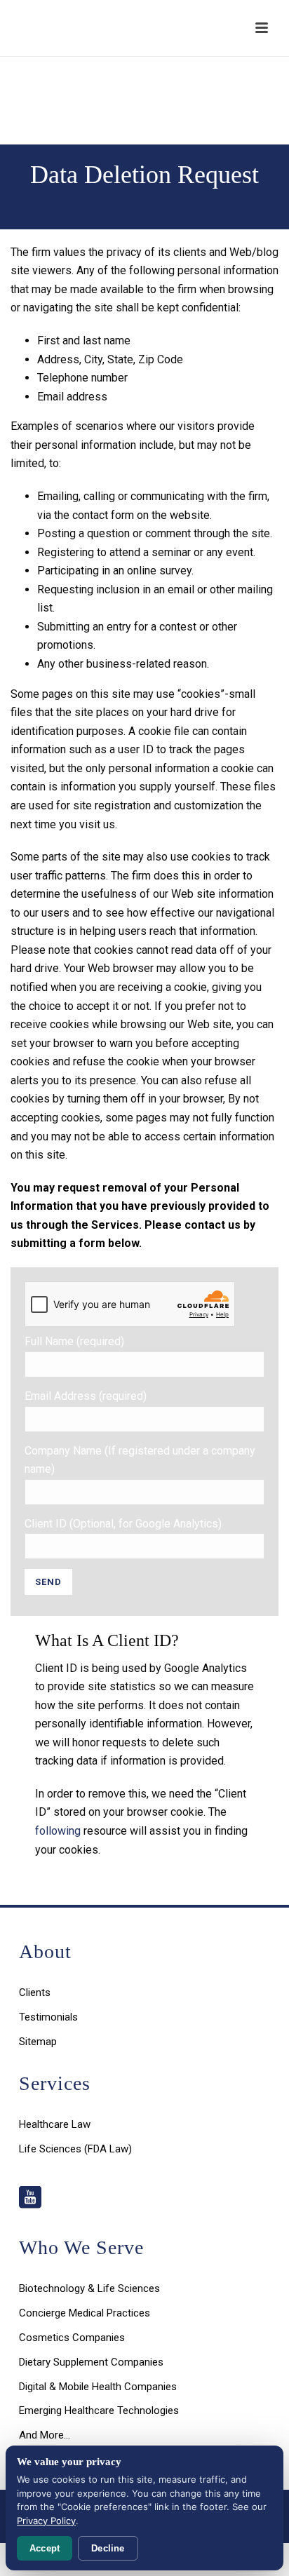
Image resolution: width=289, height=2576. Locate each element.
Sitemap (38, 2042)
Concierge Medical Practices (85, 2313)
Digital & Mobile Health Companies (98, 2387)
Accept (45, 2548)
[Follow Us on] (30, 2198)
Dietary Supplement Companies (91, 2362)
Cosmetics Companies (72, 2338)
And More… (45, 2435)
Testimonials (48, 2017)
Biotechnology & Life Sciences (89, 2288)
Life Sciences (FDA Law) (75, 2149)
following (58, 1831)
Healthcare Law (55, 2124)
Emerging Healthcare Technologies (99, 2410)
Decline (108, 2548)
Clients (35, 1992)
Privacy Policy (46, 2521)
